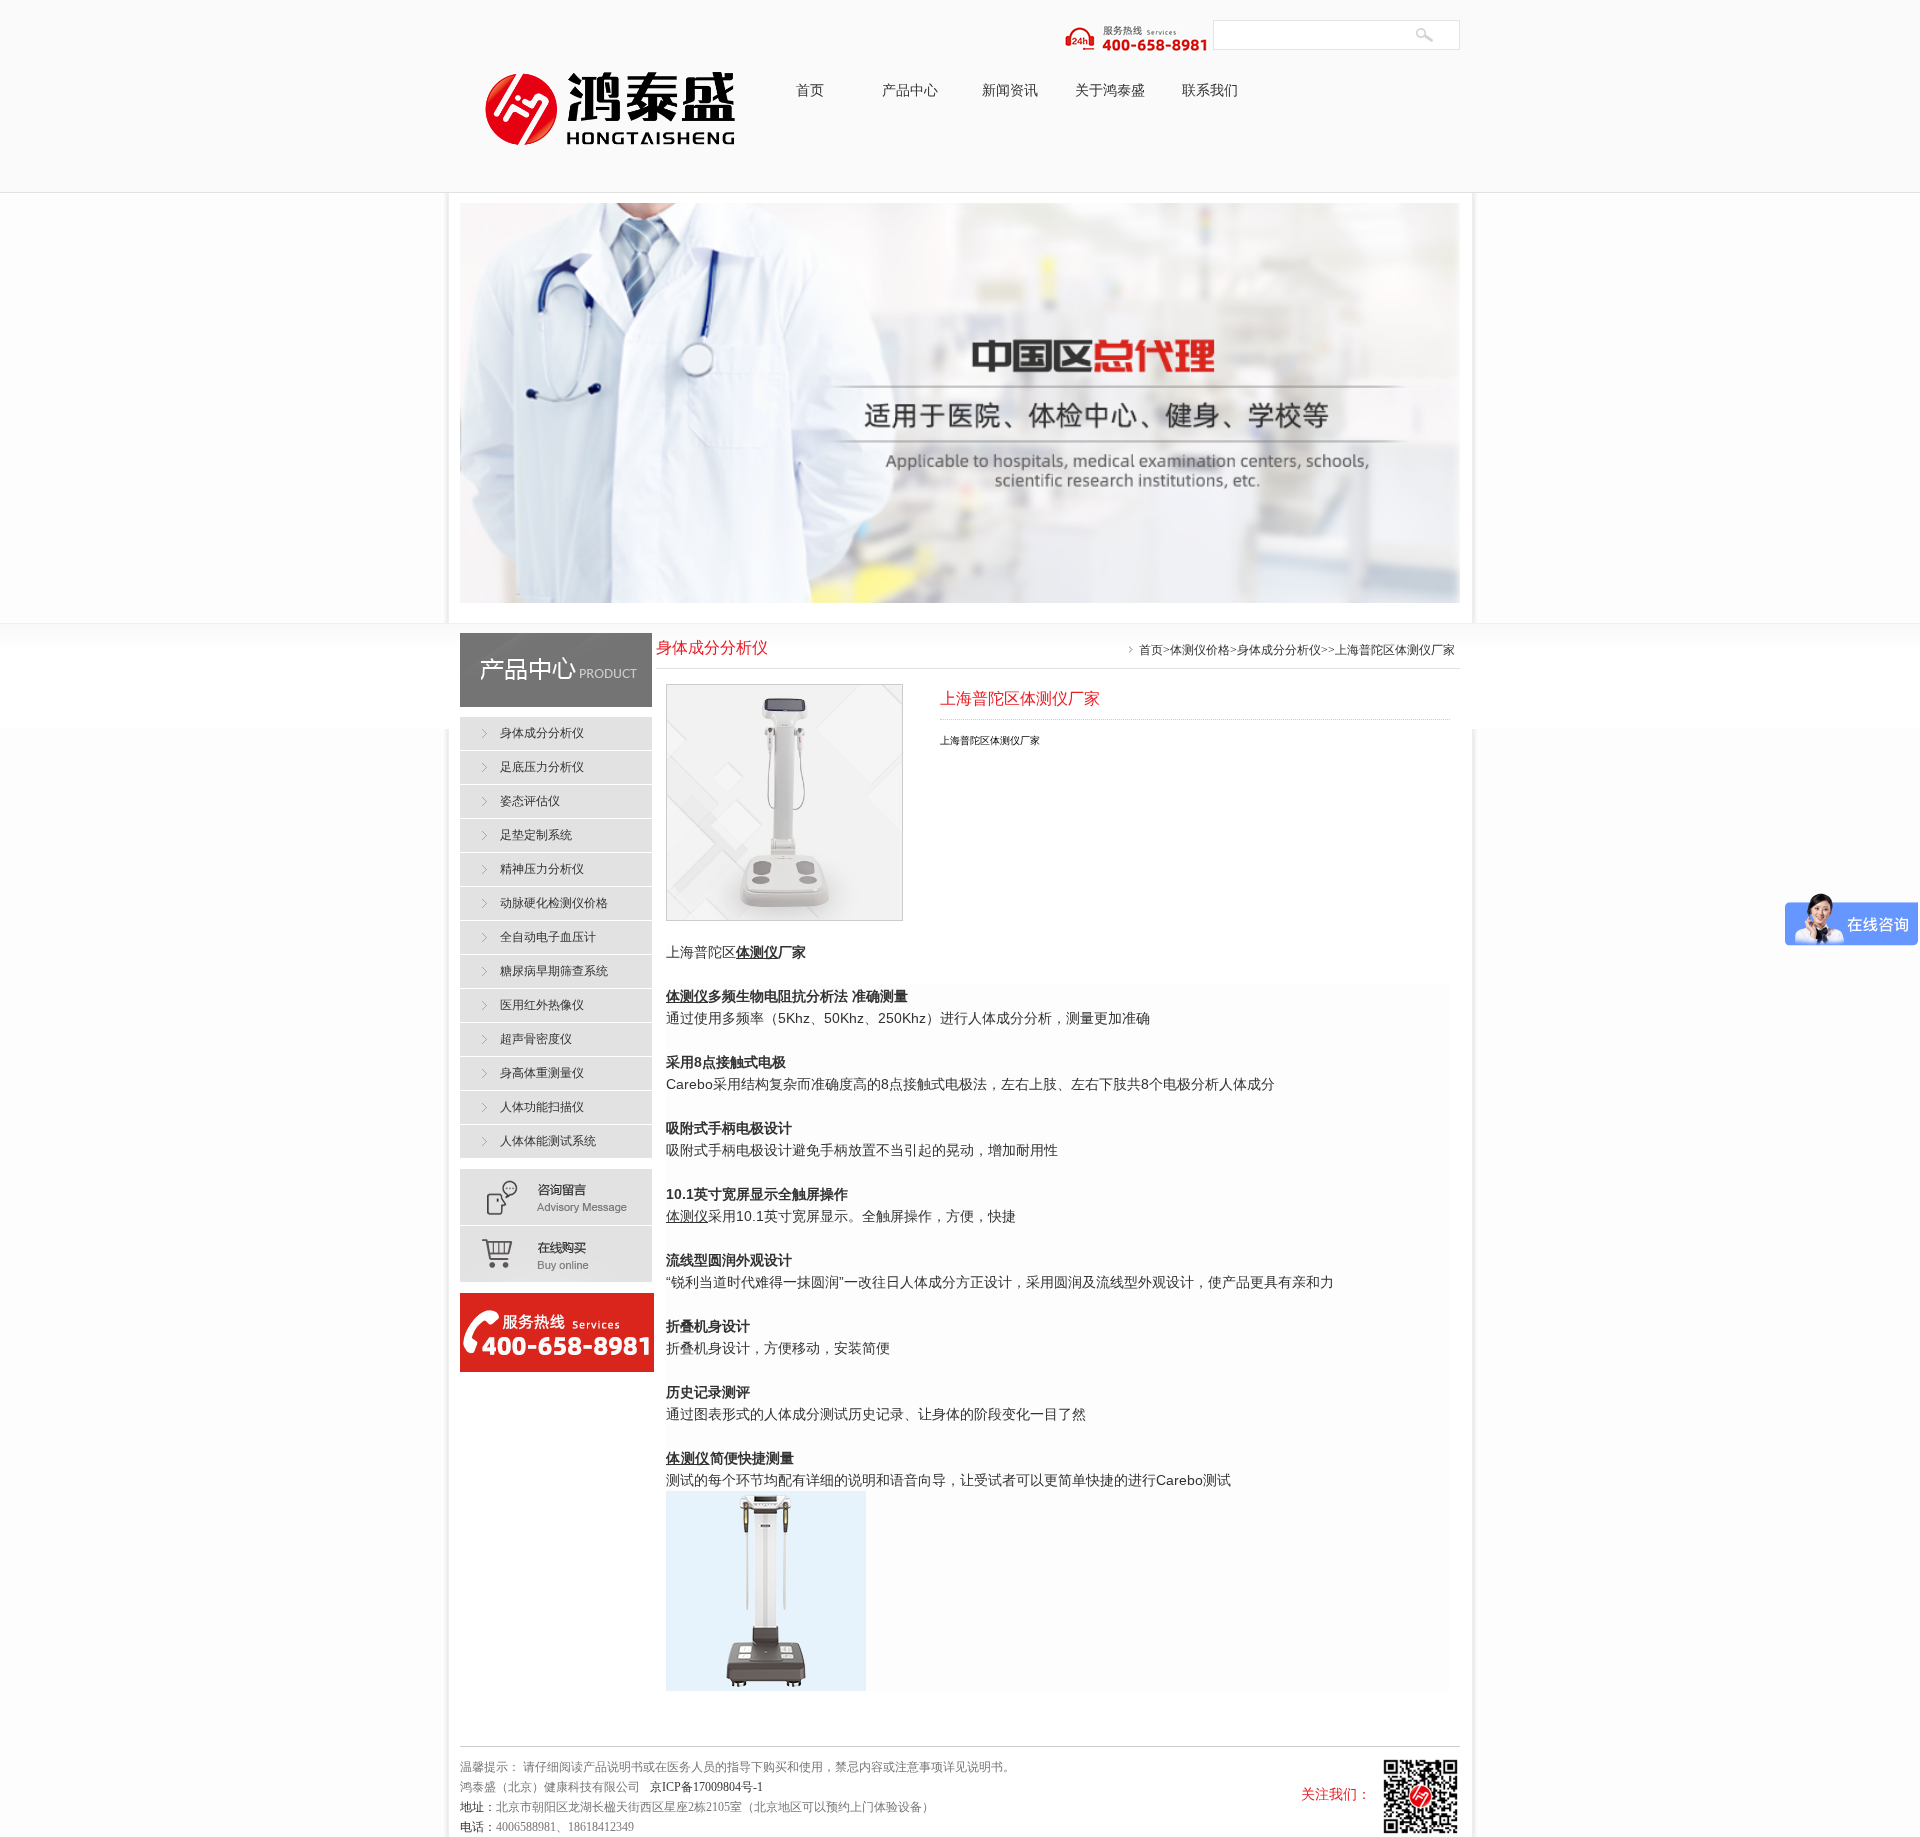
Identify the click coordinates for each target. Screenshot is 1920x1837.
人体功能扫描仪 (542, 1107)
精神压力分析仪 (542, 869)
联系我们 (1210, 90)
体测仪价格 (1200, 650)
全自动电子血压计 (548, 937)
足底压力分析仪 (542, 767)
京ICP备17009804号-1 (706, 1787)
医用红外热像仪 (542, 1005)
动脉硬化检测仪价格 (554, 903)
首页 (810, 90)
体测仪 (757, 952)
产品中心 (910, 90)
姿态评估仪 (530, 801)
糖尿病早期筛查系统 (554, 971)
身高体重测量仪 (542, 1073)
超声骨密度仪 (536, 1039)
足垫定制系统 (536, 835)
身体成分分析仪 (1279, 650)
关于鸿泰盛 (1110, 90)
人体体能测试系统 (548, 1141)
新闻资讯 (1010, 90)
